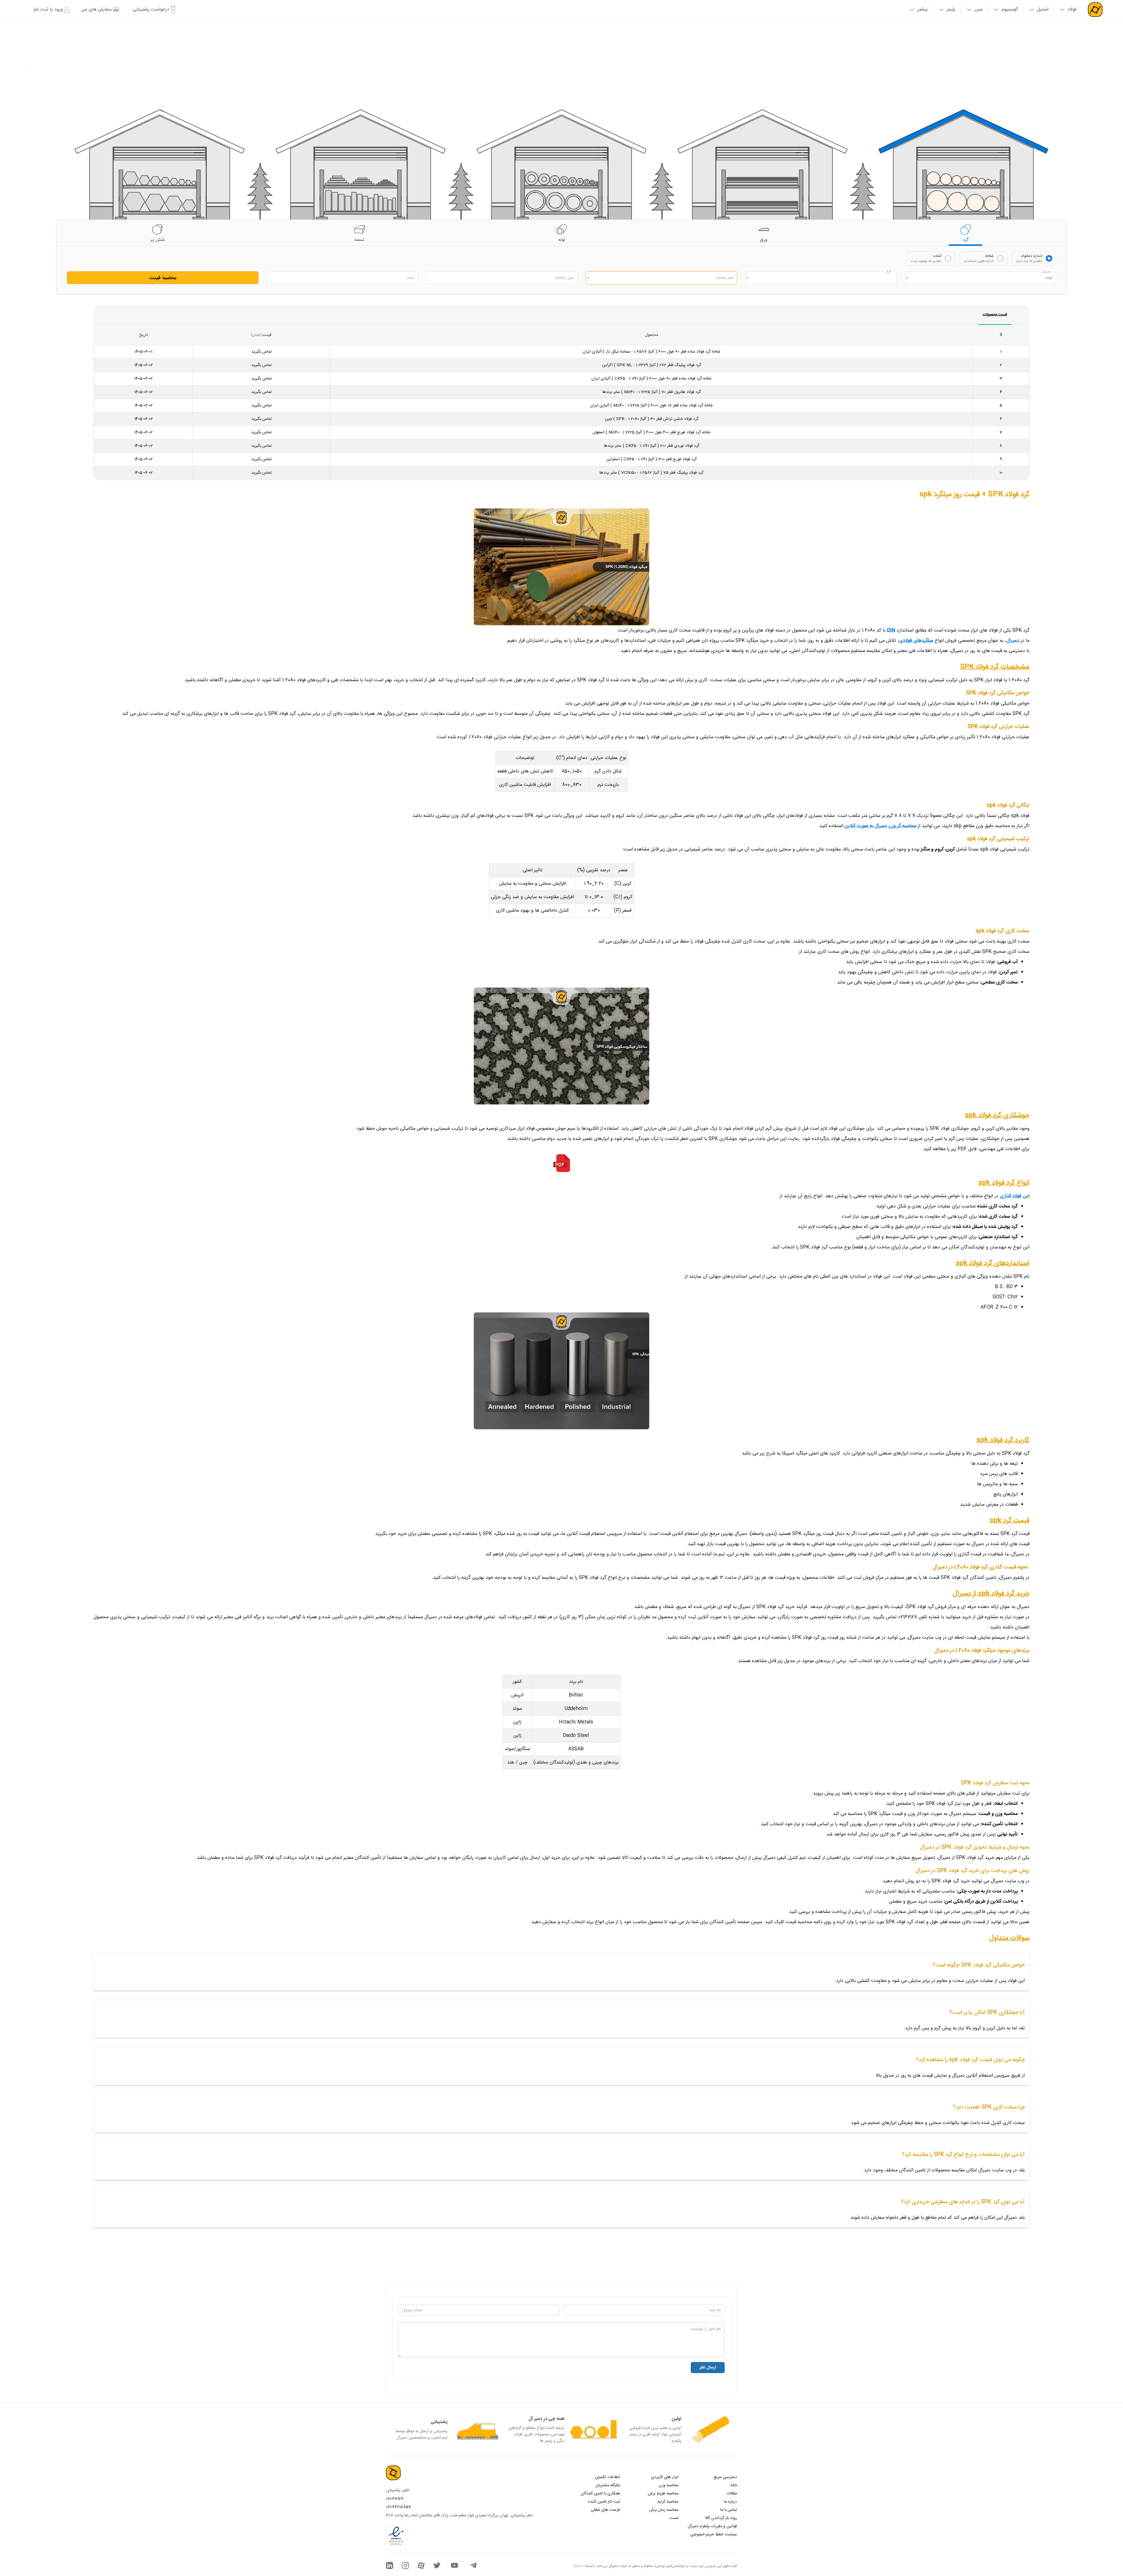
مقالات (732, 2494)
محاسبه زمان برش (664, 2510)
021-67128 (395, 2499)
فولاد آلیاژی (1011, 1196)
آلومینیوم (1010, 10)
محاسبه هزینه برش (663, 2494)
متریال (1046, 272)
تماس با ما (729, 2510)
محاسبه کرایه (668, 2502)
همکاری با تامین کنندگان (600, 2494)
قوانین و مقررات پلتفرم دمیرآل (712, 2526)
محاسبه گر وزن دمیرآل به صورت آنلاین (880, 826)
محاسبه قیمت (163, 278)
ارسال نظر (708, 2368)
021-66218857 (399, 2507)
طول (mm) (565, 278)
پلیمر (951, 10)
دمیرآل (1013, 641)
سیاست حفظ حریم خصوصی (714, 2534)
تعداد (410, 278)
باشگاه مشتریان (608, 2485)
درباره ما (731, 2502)
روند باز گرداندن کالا (721, 2518)
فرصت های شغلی (605, 2510)
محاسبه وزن (669, 2485)
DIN (891, 630)
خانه (734, 2485)
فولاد (1072, 10)
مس (979, 10)
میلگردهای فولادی (916, 641)
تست (674, 2518)
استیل (1043, 10)
